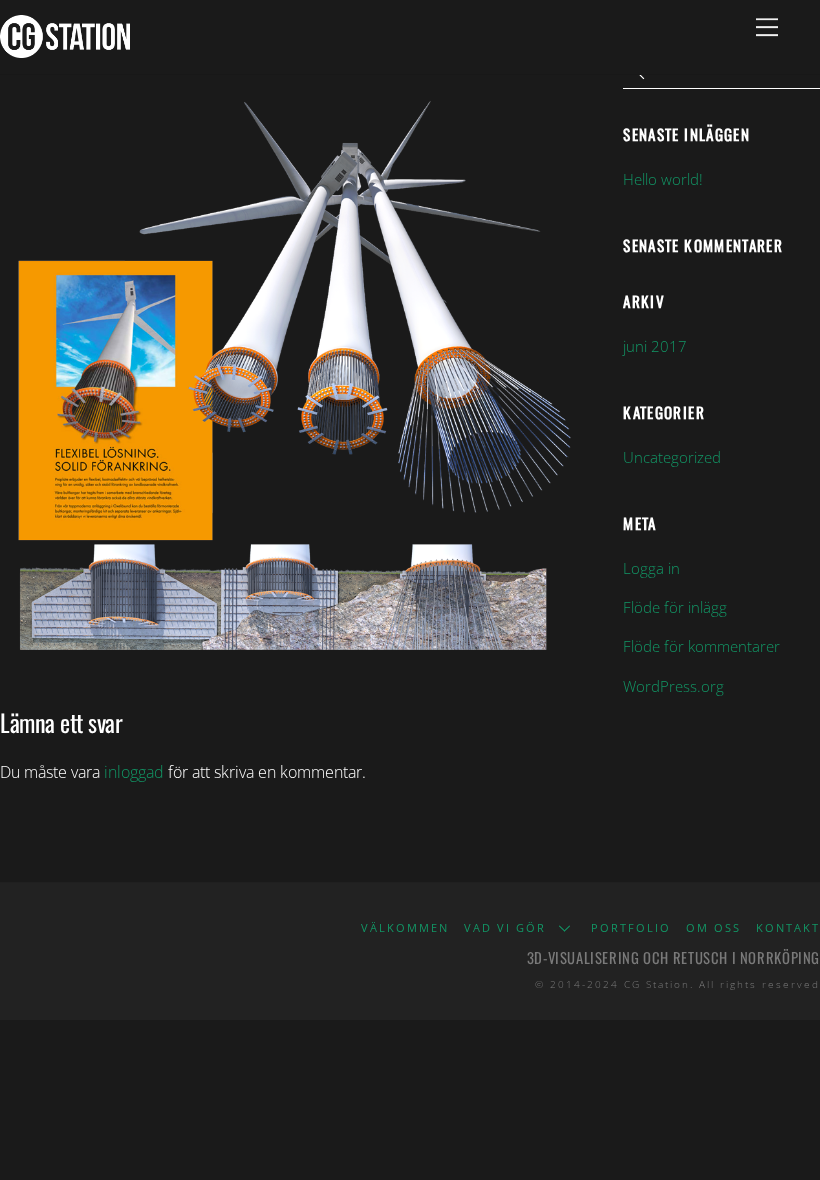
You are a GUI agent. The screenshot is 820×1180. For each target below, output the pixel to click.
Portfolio (631, 927)
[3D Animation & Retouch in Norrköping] (65, 48)
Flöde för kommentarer (701, 646)
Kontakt (788, 927)
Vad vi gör (505, 927)
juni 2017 (655, 346)
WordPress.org (673, 686)
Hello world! (663, 179)
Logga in (651, 568)
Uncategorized (672, 457)
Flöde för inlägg (675, 607)
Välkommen (405, 927)
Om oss (713, 927)
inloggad (134, 772)
